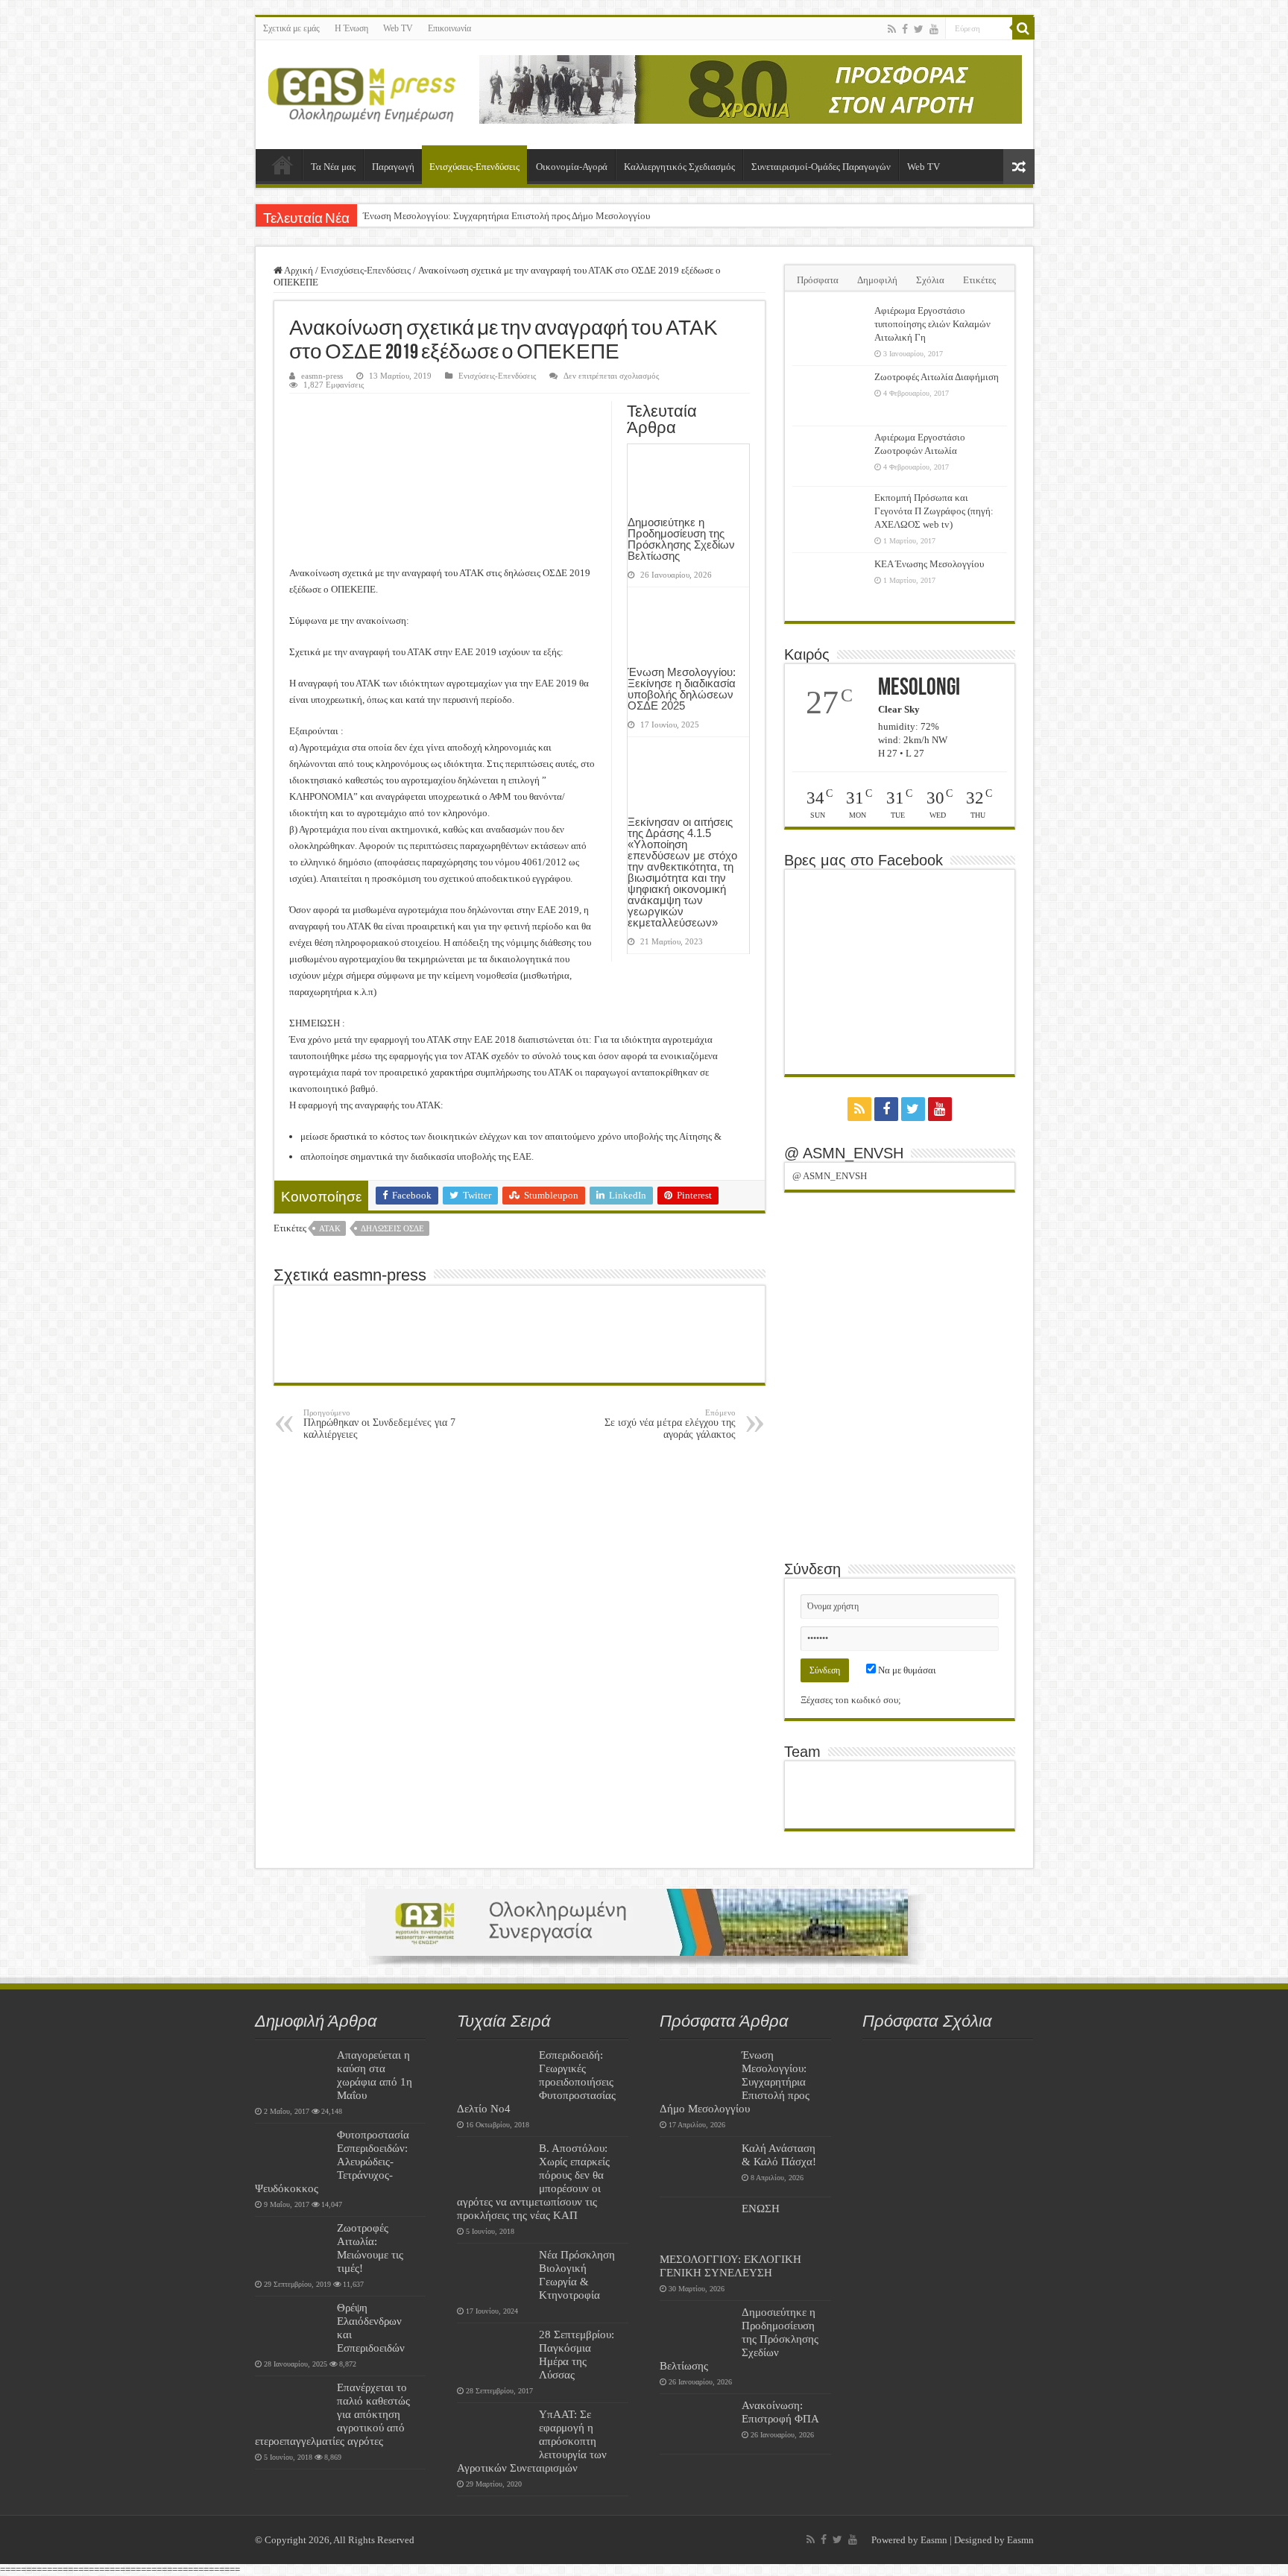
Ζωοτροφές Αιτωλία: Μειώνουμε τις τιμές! (370, 2248)
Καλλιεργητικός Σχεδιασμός (679, 167)
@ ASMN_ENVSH (844, 1153)
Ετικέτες (979, 280)
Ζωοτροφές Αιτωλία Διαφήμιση (937, 377)
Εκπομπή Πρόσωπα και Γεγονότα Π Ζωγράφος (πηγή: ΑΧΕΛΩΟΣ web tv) (934, 511)
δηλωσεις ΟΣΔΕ (392, 1228)
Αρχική (282, 165)
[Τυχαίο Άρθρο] (1019, 167)
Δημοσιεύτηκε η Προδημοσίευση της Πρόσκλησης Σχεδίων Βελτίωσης (681, 539)
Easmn (934, 2540)
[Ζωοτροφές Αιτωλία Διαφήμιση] (830, 396)
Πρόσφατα (818, 280)
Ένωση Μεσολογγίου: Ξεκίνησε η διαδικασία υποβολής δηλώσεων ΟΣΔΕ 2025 (682, 689)
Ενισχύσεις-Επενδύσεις (474, 167)
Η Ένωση (351, 28)
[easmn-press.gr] (362, 92)
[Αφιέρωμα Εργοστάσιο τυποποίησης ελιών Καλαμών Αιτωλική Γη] (830, 329)
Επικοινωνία (449, 28)
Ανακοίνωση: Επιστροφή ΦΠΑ (780, 2412)
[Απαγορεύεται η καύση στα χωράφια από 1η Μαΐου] (292, 2074)
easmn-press (322, 376)
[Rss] (892, 29)
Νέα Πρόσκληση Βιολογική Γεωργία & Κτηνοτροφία (577, 2274)
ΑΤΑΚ (330, 1228)
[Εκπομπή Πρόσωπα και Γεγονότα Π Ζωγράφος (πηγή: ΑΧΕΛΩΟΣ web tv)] (830, 517)
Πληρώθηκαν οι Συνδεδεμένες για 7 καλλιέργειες (379, 1424)
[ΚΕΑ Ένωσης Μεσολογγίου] (830, 583)
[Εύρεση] (1023, 28)
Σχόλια (930, 280)
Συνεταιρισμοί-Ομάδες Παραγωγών (821, 167)
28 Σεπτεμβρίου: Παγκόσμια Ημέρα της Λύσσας (577, 2354)
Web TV (398, 28)
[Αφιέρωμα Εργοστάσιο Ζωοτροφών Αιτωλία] (830, 456)
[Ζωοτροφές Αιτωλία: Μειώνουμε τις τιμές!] (292, 2247)
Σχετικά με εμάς (291, 28)
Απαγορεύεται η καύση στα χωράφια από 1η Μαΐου (375, 2075)
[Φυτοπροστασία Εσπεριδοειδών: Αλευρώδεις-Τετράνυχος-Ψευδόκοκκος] (292, 2153)
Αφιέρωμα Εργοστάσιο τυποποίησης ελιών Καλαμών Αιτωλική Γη (932, 324)
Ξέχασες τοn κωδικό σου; (851, 1700)
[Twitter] (919, 29)
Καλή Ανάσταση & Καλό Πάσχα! (779, 2154)
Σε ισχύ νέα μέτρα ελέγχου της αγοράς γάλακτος (670, 1424)
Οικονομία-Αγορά (572, 167)
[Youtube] (934, 29)
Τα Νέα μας (333, 167)
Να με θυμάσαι (906, 1670)
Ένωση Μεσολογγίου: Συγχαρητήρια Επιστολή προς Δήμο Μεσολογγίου (506, 216)
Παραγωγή (393, 167)
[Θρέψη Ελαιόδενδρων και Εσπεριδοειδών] (292, 2326)
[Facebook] (905, 29)
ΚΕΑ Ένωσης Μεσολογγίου (929, 564)
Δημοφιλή (877, 280)
